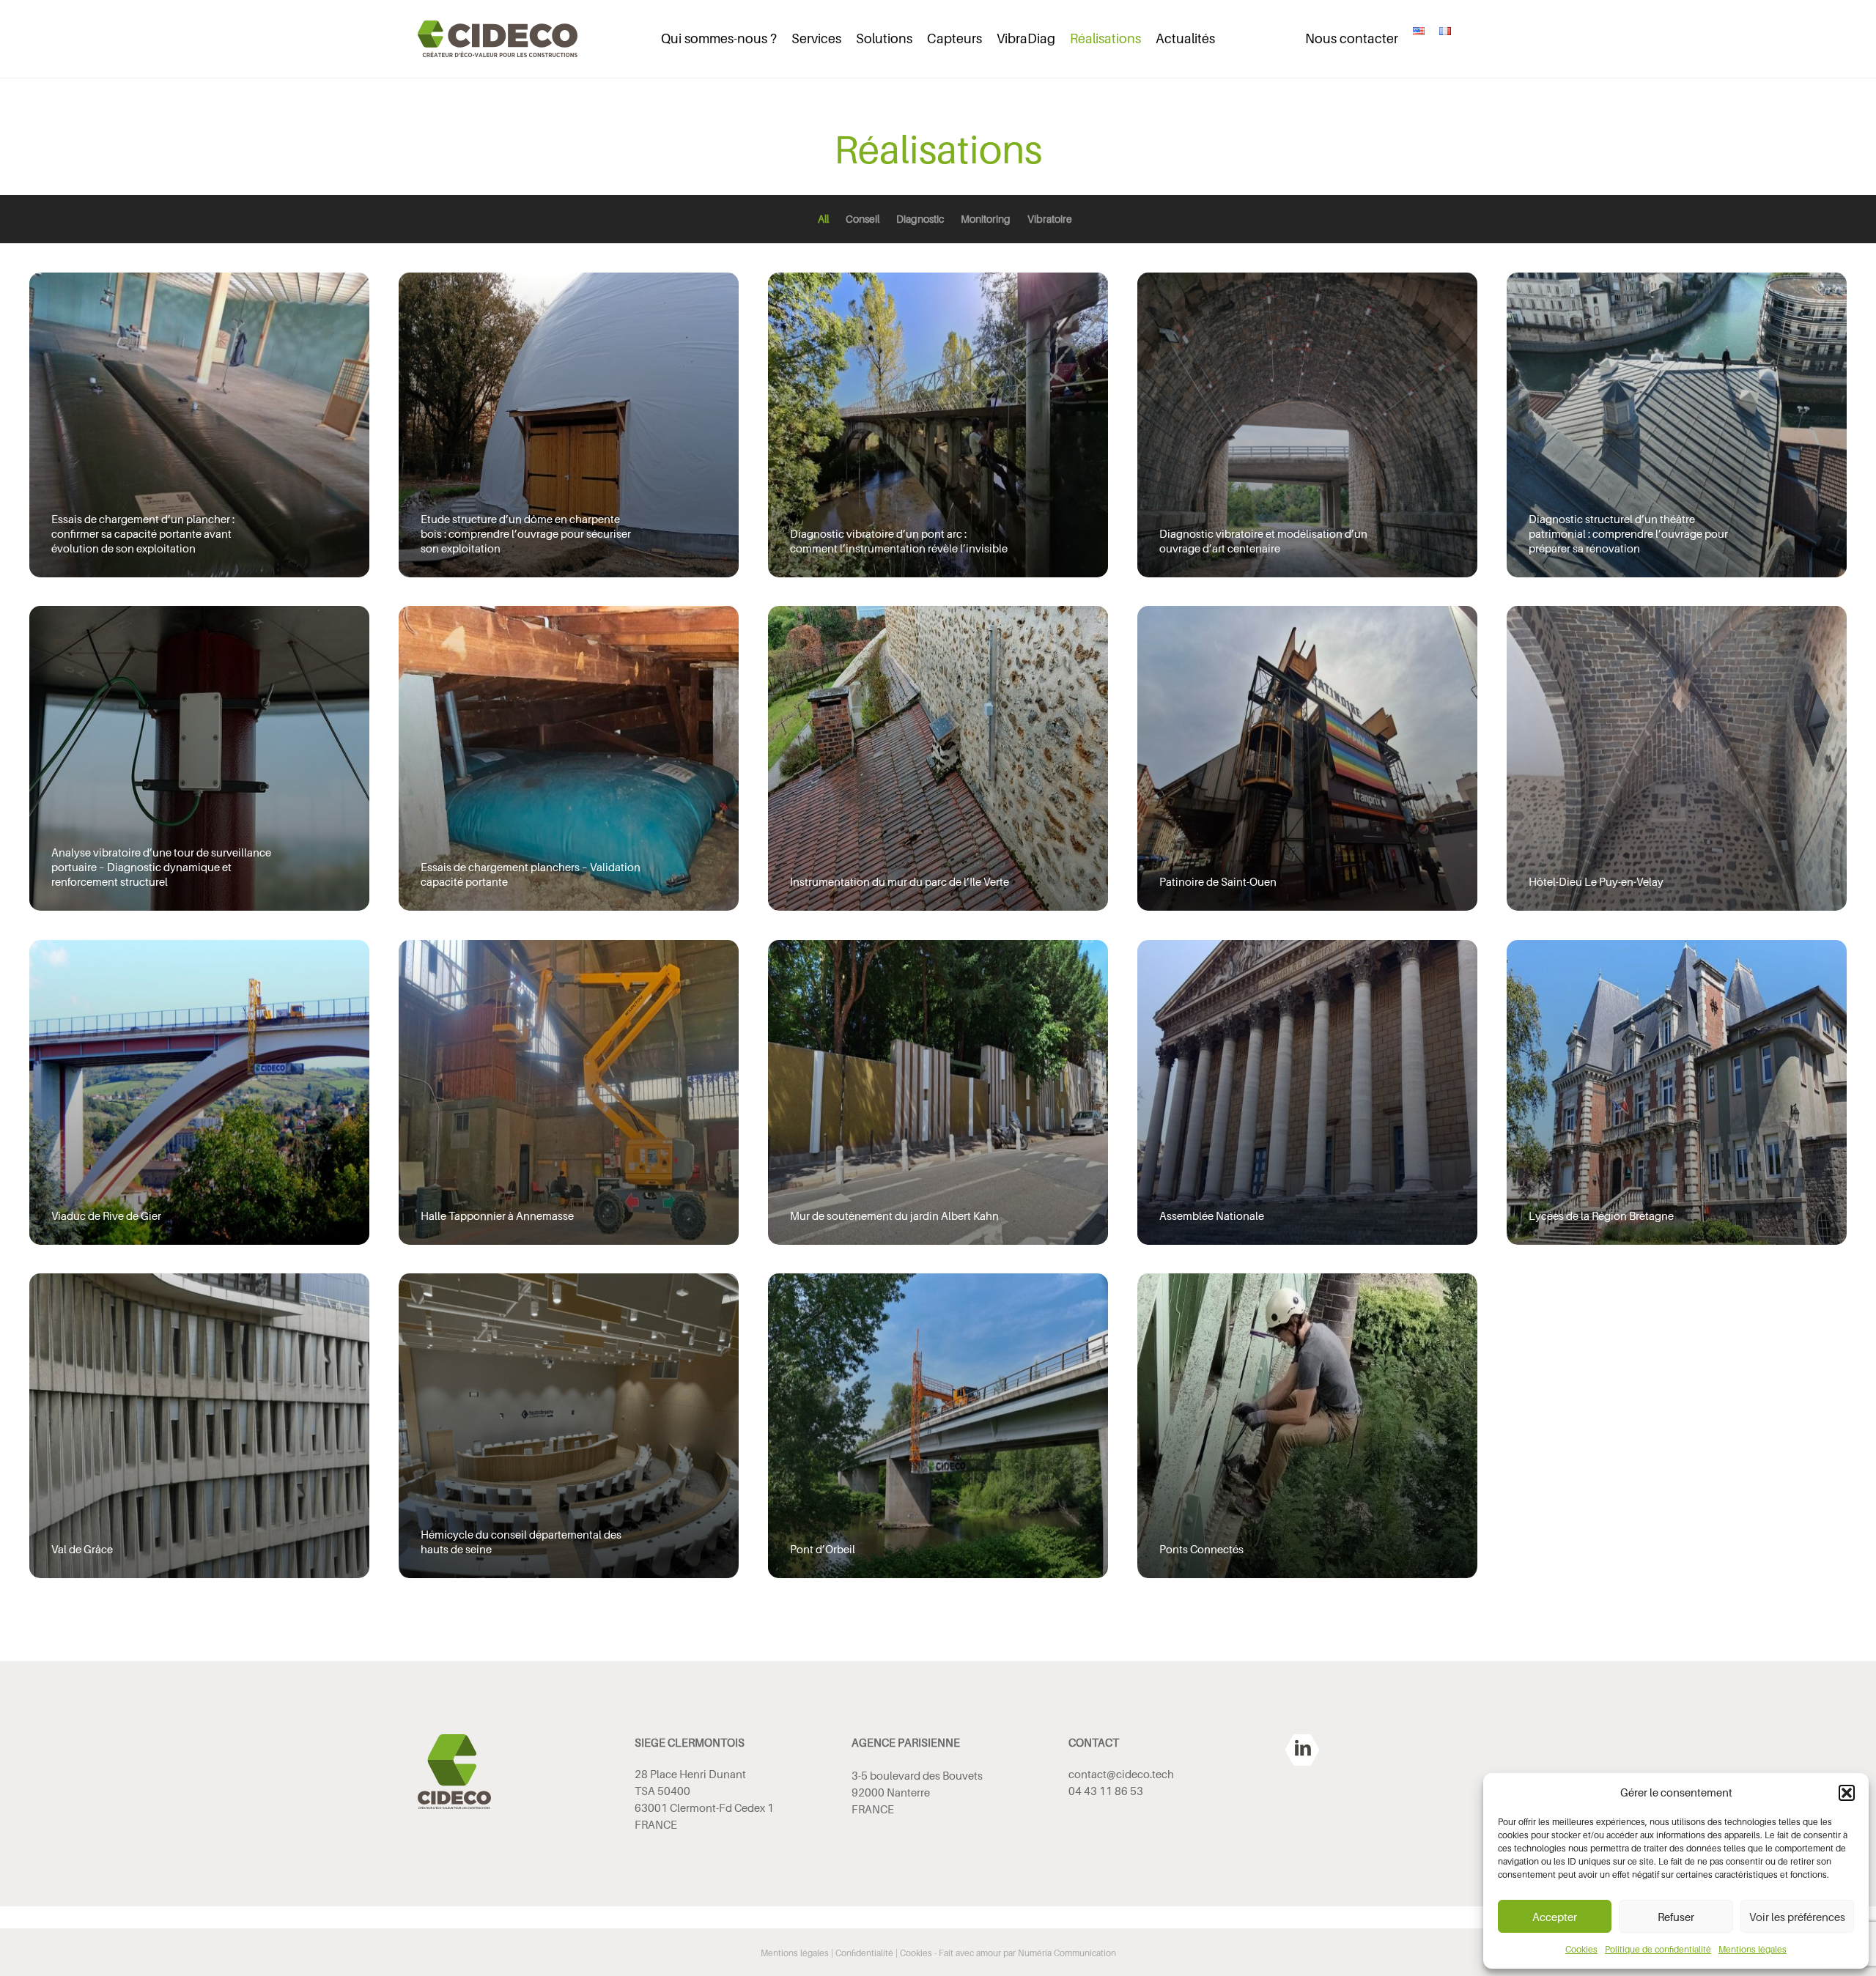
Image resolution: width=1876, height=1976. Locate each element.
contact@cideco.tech (1121, 1774)
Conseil (863, 219)
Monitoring (986, 219)
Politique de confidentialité (1658, 1949)
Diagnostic (920, 219)
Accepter (1555, 1917)
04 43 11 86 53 (1106, 1791)
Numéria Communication (1067, 1953)
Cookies (1581, 1949)
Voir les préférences (1797, 1917)
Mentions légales (1753, 1949)
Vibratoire (1050, 219)
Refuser (1676, 1917)
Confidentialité (864, 1953)
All (823, 219)
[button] (1847, 1793)
